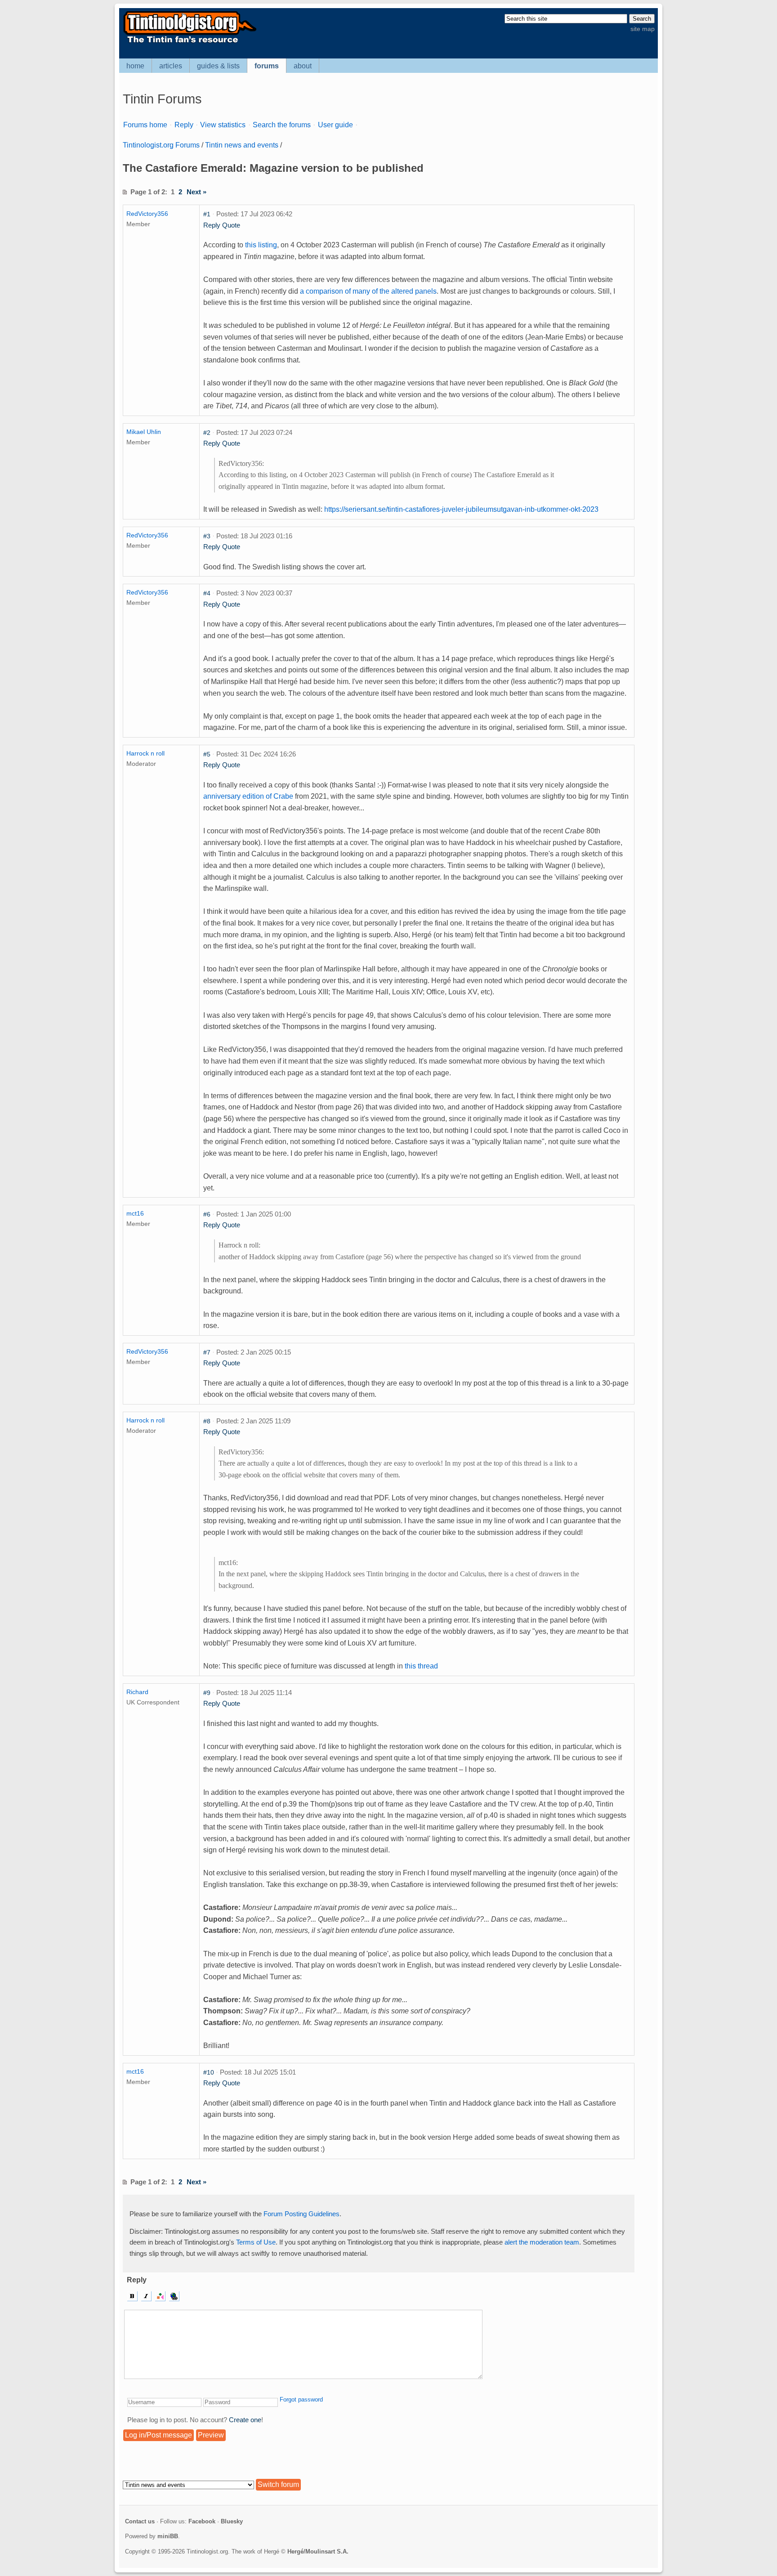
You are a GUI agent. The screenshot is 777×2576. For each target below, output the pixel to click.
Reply (184, 125)
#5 (207, 754)
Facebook (202, 2521)
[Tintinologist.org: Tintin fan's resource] (189, 42)
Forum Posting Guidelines (301, 2214)
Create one (245, 2420)
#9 (207, 1693)
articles (171, 66)
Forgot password (301, 2399)
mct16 (135, 1213)
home (135, 66)
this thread (421, 1666)
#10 (209, 2072)
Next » (196, 192)
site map (643, 29)
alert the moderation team (542, 2242)
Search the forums (282, 125)
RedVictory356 (147, 214)
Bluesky (232, 2521)
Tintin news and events (242, 145)
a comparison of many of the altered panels (368, 291)
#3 (207, 536)
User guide (335, 125)
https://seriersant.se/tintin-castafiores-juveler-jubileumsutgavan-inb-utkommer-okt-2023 (461, 509)
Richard (137, 1692)
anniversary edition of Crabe (248, 796)
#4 (207, 593)
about (303, 66)
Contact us (140, 2521)
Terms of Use (256, 2242)
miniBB (168, 2536)
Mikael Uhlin (144, 432)
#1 (207, 214)
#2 (207, 433)
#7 (207, 1352)
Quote (231, 225)
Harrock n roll (145, 753)
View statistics (223, 125)
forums (267, 66)
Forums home (145, 125)
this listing (261, 245)
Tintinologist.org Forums (161, 145)
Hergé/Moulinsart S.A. (318, 2551)
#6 (207, 1214)
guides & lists (218, 66)
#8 (207, 1421)
